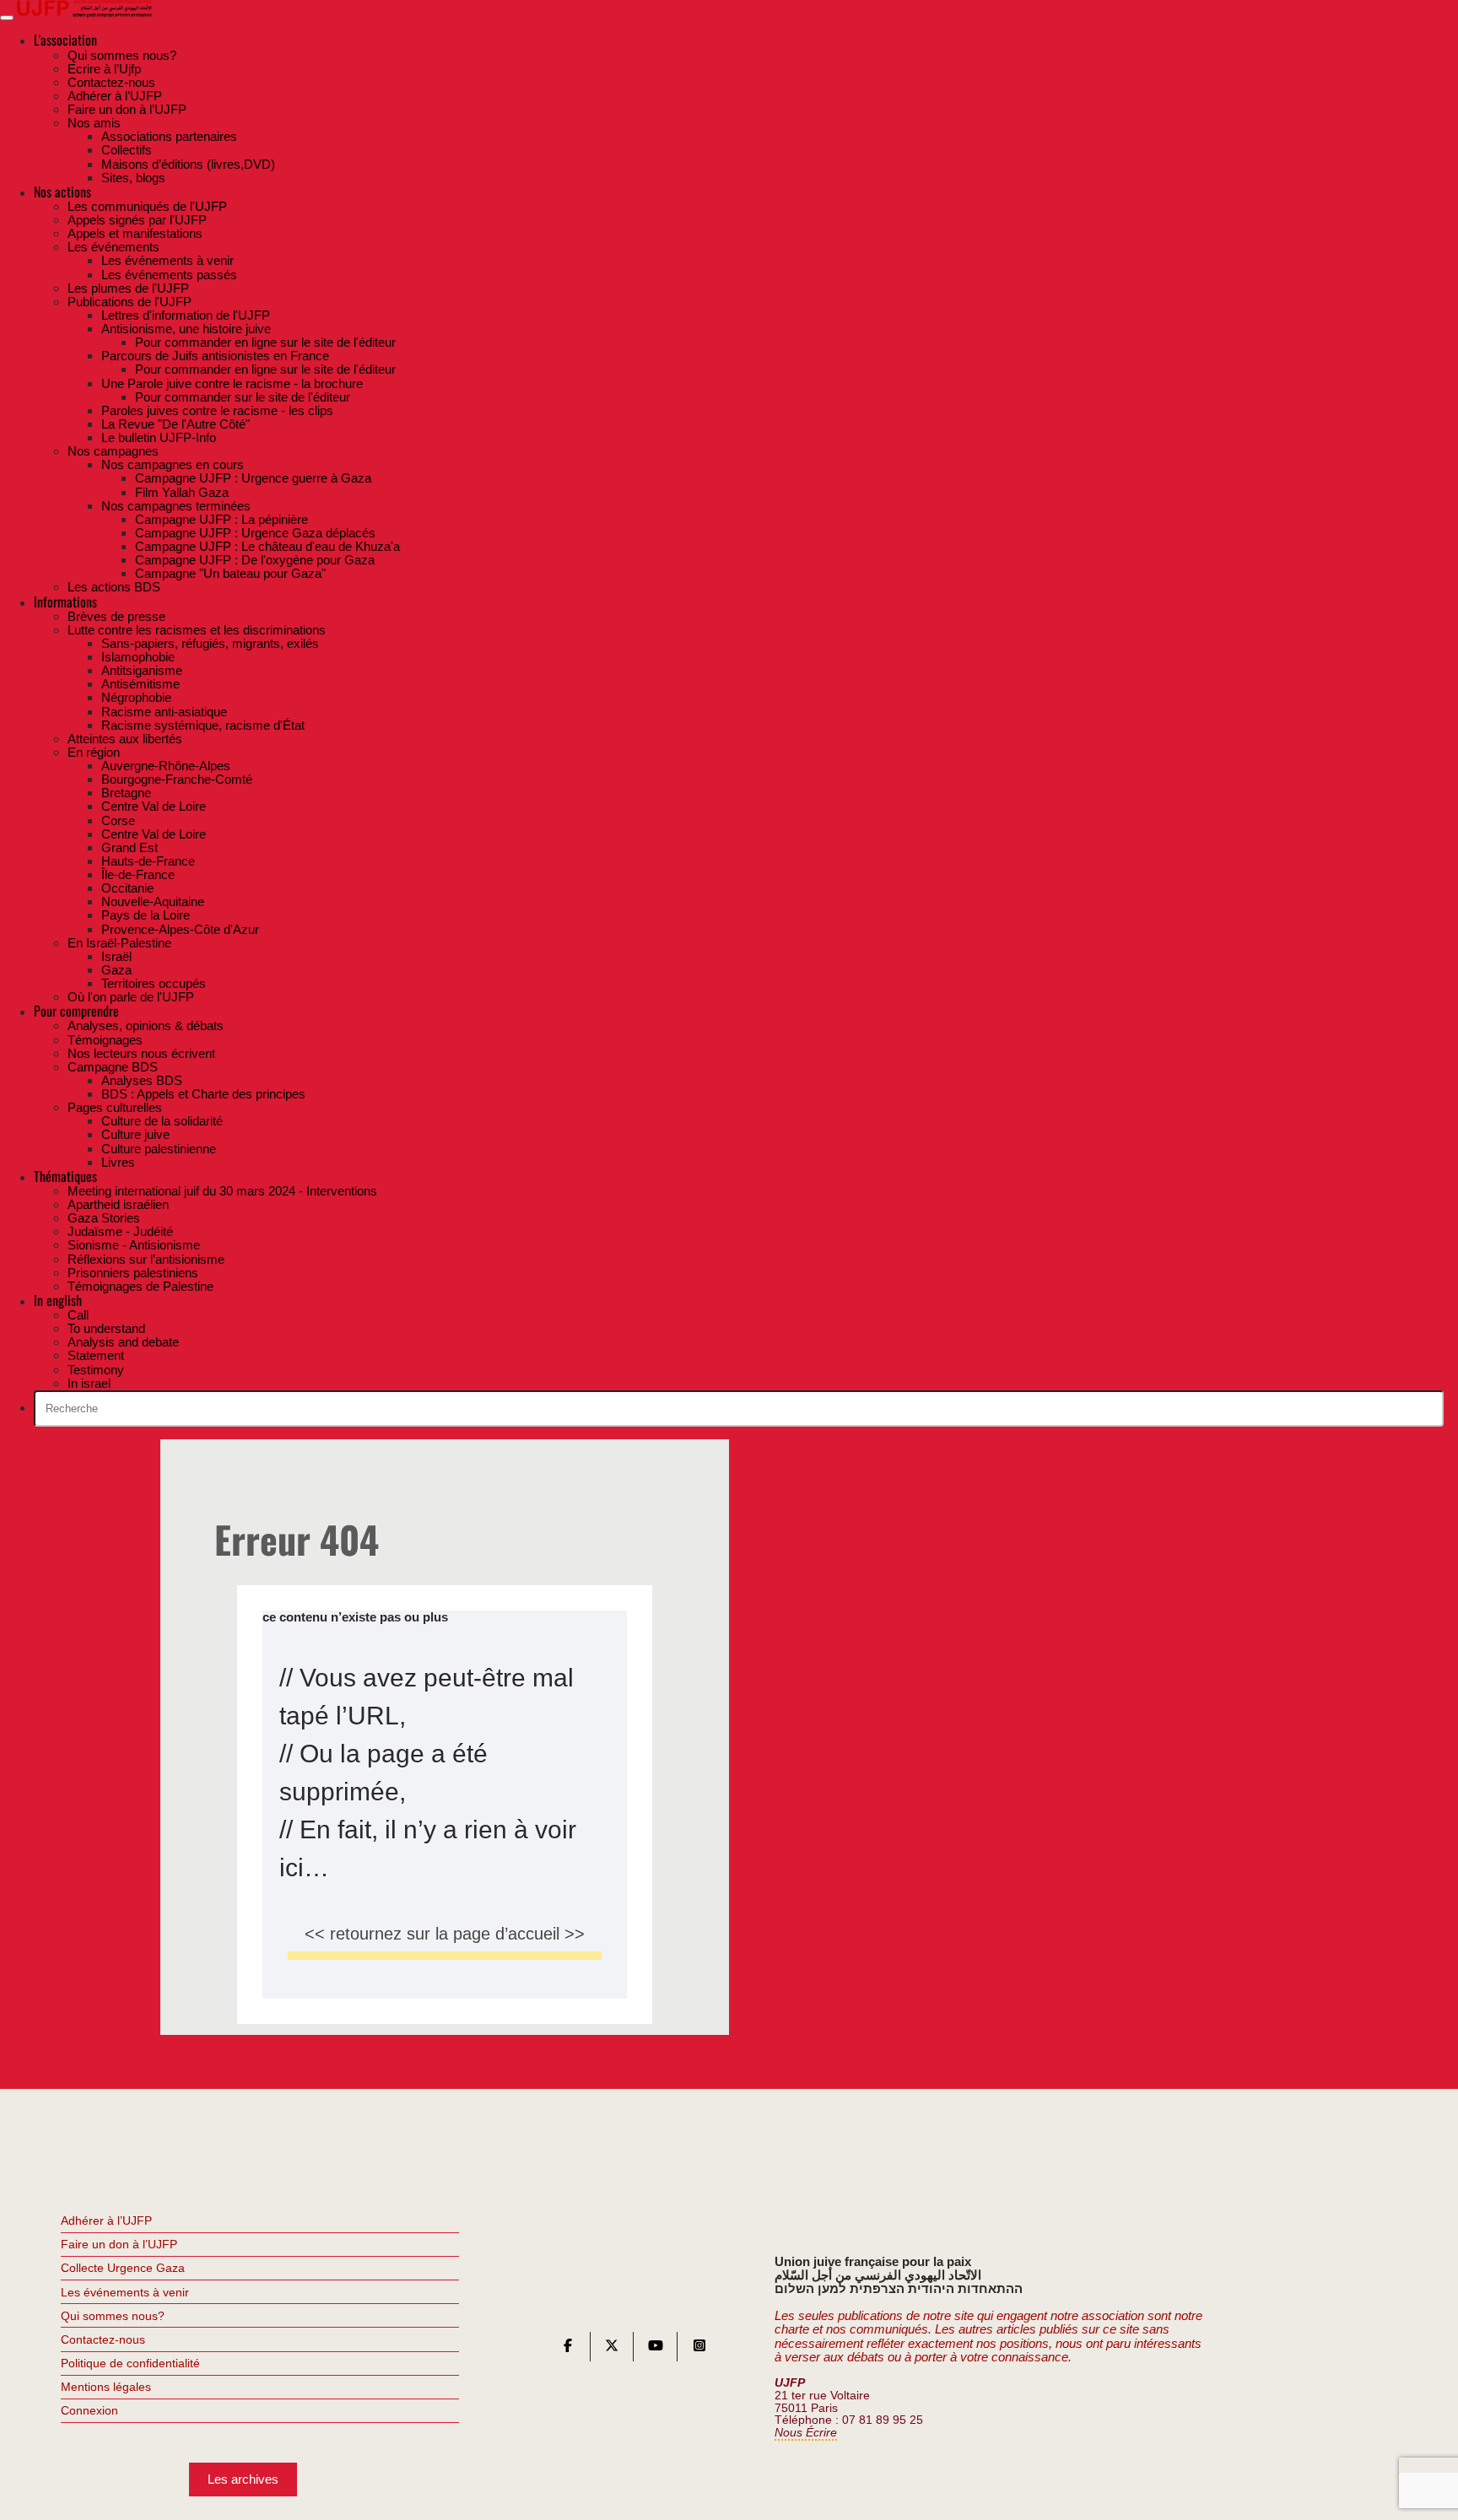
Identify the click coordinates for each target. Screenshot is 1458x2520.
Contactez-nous (103, 2339)
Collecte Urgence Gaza (123, 2268)
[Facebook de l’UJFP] (568, 2349)
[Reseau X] (612, 2349)
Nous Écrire (806, 2433)
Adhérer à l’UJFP (106, 2221)
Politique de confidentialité (130, 2363)
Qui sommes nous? (113, 2316)
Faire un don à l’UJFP (119, 2244)
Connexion (89, 2410)
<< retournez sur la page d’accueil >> (445, 1934)
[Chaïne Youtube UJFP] (656, 2349)
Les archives (243, 2479)
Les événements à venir (125, 2292)
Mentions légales (106, 2387)
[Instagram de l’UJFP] (699, 2349)
